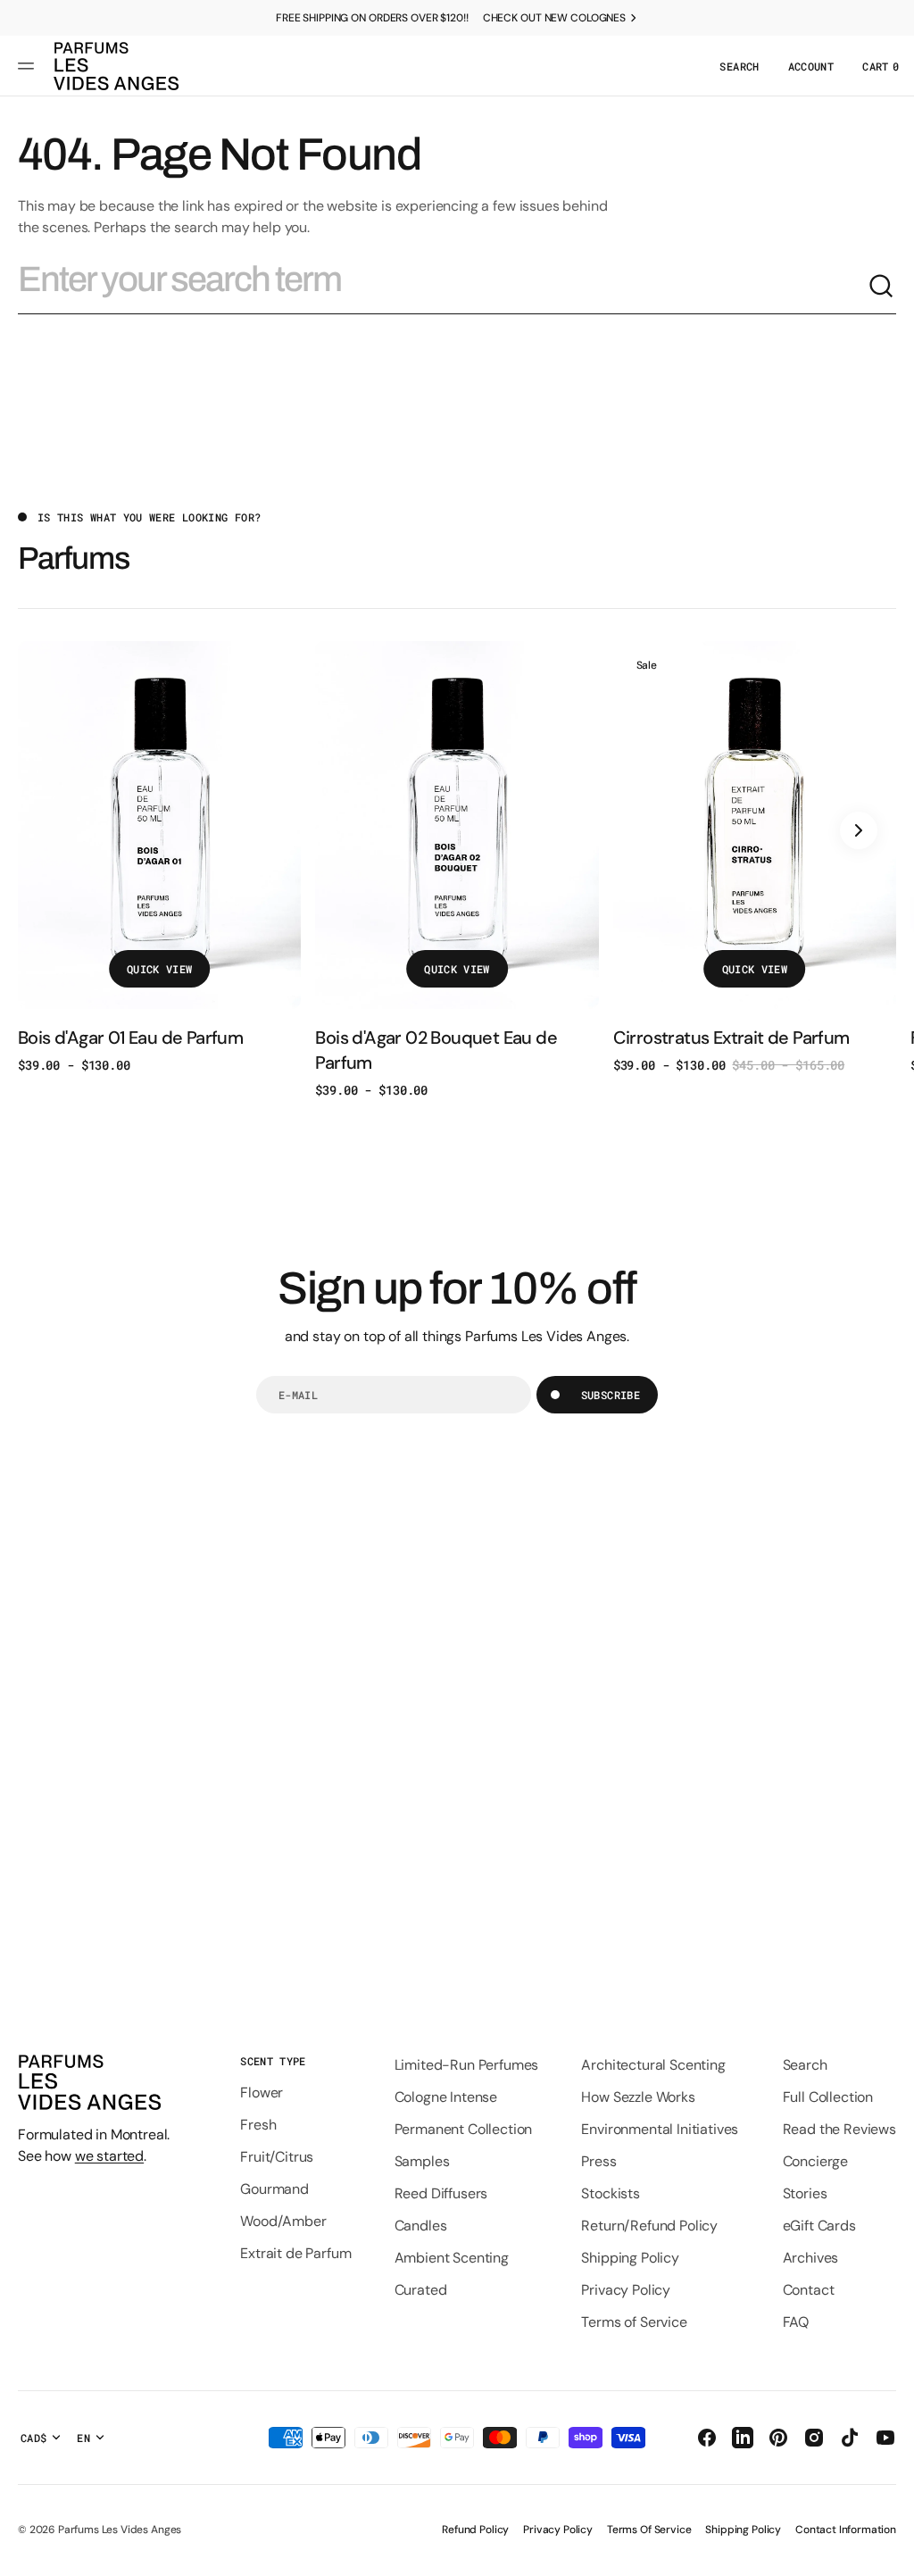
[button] (29, 66)
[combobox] (443, 287)
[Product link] (159, 858)
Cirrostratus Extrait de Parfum (731, 1038)
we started (109, 2156)
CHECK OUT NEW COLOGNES (554, 18)
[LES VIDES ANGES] (116, 66)
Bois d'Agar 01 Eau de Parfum (130, 1038)
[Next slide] (859, 830)
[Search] (882, 287)
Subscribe (611, 1395)
